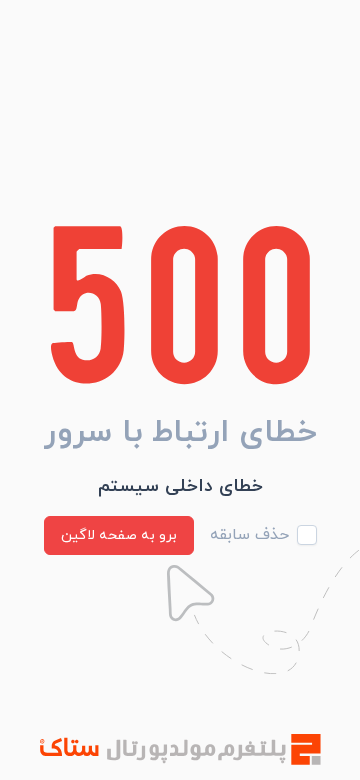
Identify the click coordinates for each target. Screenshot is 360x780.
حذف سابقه (249, 535)
